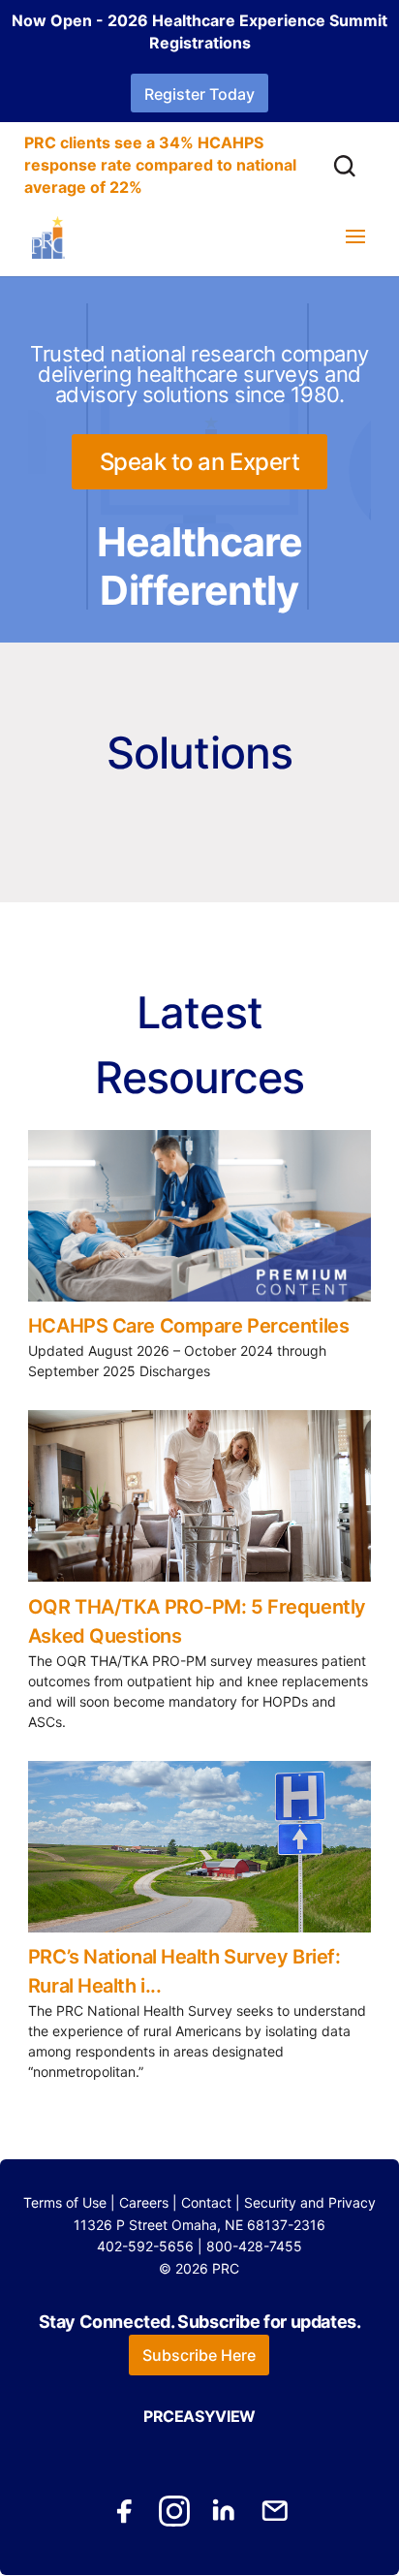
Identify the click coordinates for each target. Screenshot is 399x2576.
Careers (144, 2202)
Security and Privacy (310, 2202)
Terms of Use (65, 2202)
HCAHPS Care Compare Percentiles (188, 1326)
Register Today (199, 94)
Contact (206, 2202)
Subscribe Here (199, 2355)
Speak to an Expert (200, 462)
